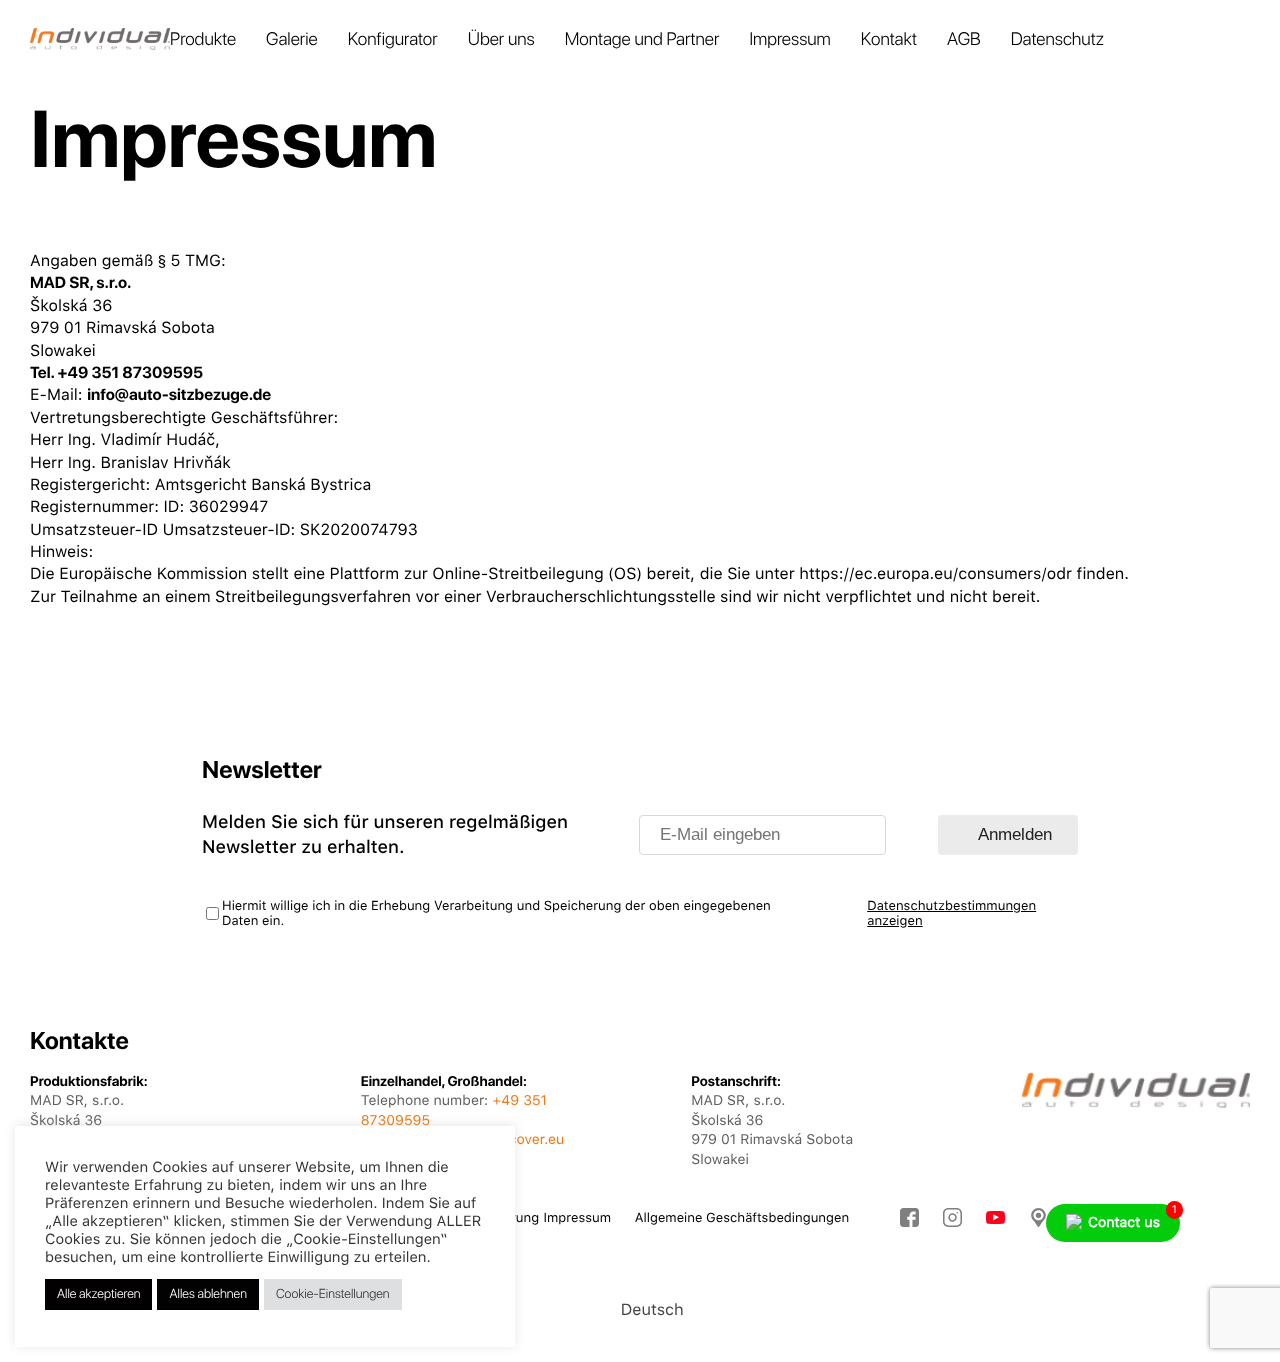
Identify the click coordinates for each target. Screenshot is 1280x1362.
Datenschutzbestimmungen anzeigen (951, 914)
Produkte (203, 39)
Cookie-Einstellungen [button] (333, 1294)
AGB (964, 39)
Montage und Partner (642, 39)
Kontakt (889, 39)
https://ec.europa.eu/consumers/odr (935, 573)
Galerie (292, 39)
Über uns (501, 39)
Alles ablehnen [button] (207, 1294)
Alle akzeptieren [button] (98, 1294)
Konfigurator (393, 39)
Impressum (789, 39)
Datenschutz (1057, 39)
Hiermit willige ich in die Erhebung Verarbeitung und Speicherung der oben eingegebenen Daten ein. (496, 914)
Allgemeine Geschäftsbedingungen (742, 1218)
